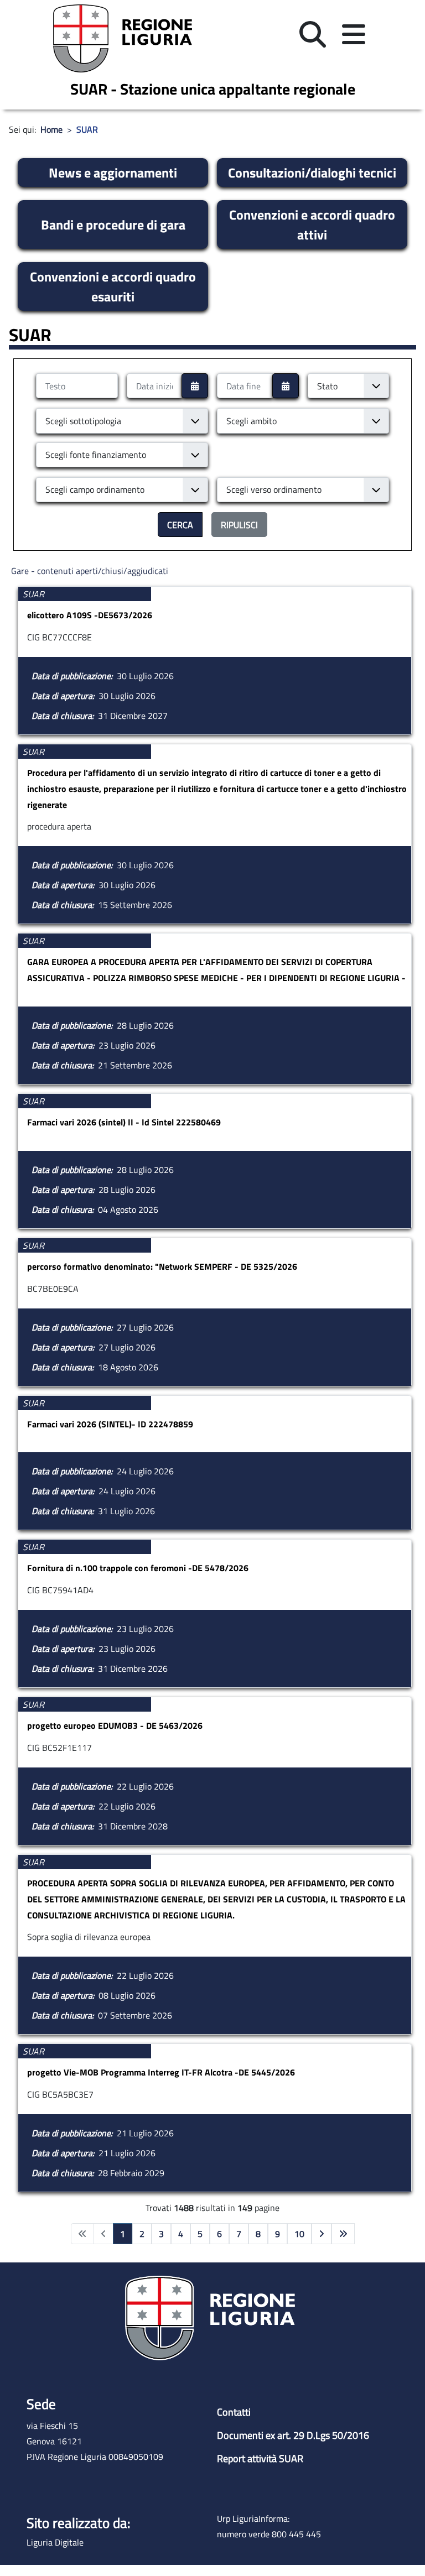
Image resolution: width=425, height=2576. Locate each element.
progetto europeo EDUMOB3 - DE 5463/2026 (115, 1725)
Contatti (234, 2412)
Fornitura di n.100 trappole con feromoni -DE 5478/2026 (138, 1568)
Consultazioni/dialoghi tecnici (312, 173)
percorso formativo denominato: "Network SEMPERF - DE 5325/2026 (162, 1266)
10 (299, 2234)
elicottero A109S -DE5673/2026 (90, 615)
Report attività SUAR (260, 2458)
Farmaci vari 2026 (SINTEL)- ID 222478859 (110, 1424)
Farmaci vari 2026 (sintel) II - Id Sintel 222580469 (124, 1122)
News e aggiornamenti (113, 173)
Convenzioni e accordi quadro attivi (312, 225)
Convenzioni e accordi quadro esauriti (113, 286)
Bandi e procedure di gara (113, 225)
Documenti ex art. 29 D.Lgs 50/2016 (293, 2435)
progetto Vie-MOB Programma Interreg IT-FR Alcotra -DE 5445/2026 (161, 2072)
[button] (313, 35)
